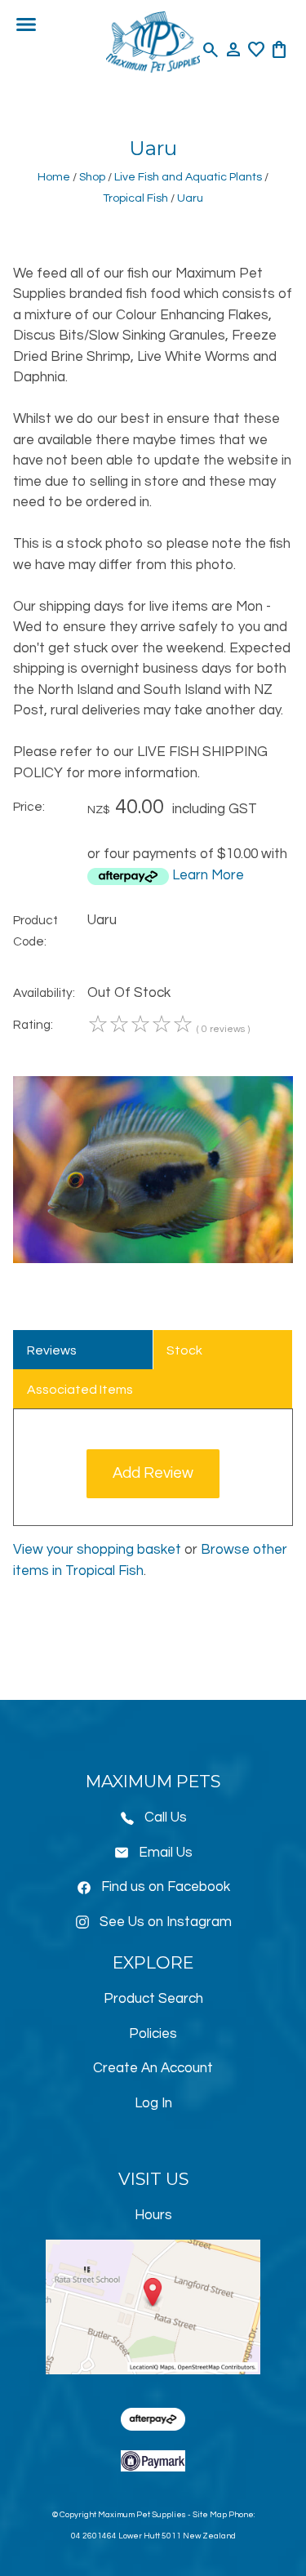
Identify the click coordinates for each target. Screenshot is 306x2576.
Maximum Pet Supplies (142, 2515)
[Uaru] (153, 1259)
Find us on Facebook (166, 1887)
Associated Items (80, 1390)
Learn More (208, 875)
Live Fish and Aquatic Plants (188, 177)
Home (54, 177)
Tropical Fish (135, 198)
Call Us (166, 1817)
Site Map (210, 2515)
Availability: (44, 993)
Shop (92, 177)
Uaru (190, 198)
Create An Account (153, 2068)
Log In (153, 2103)
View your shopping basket (97, 1550)
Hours (153, 2215)
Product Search (153, 1999)
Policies (153, 2034)
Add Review (153, 1473)
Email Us (166, 1853)
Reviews (52, 1350)
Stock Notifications (205, 1357)
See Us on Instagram (166, 1922)
